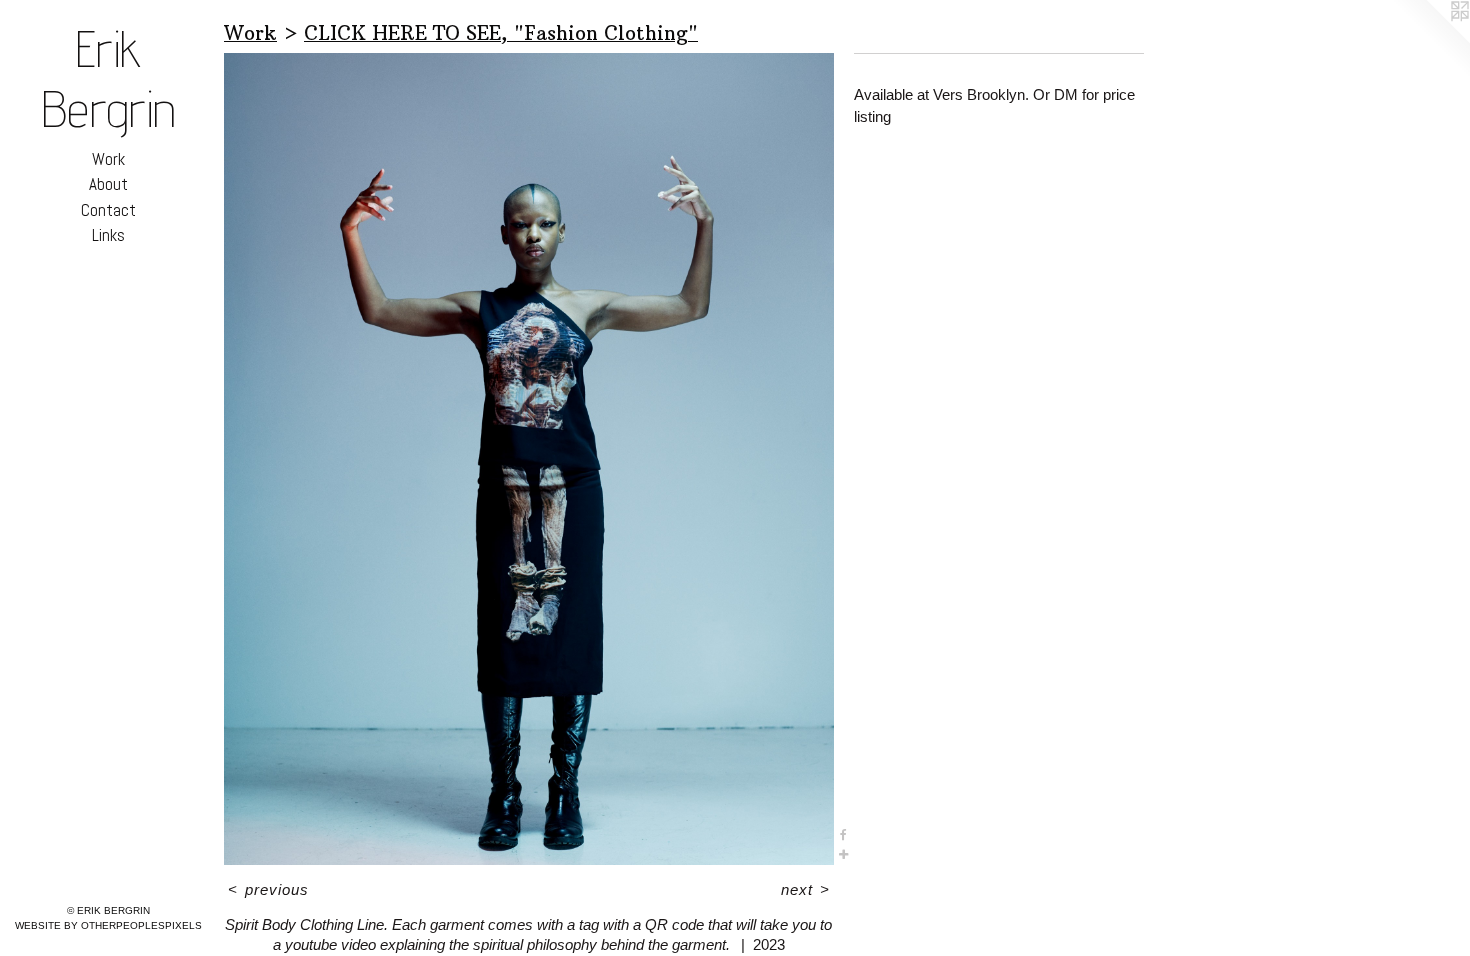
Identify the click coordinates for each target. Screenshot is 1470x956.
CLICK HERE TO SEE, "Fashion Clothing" (501, 33)
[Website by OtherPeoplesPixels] (1430, 40)
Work (108, 159)
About (108, 184)
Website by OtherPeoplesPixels (108, 925)
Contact (108, 210)
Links (108, 235)
